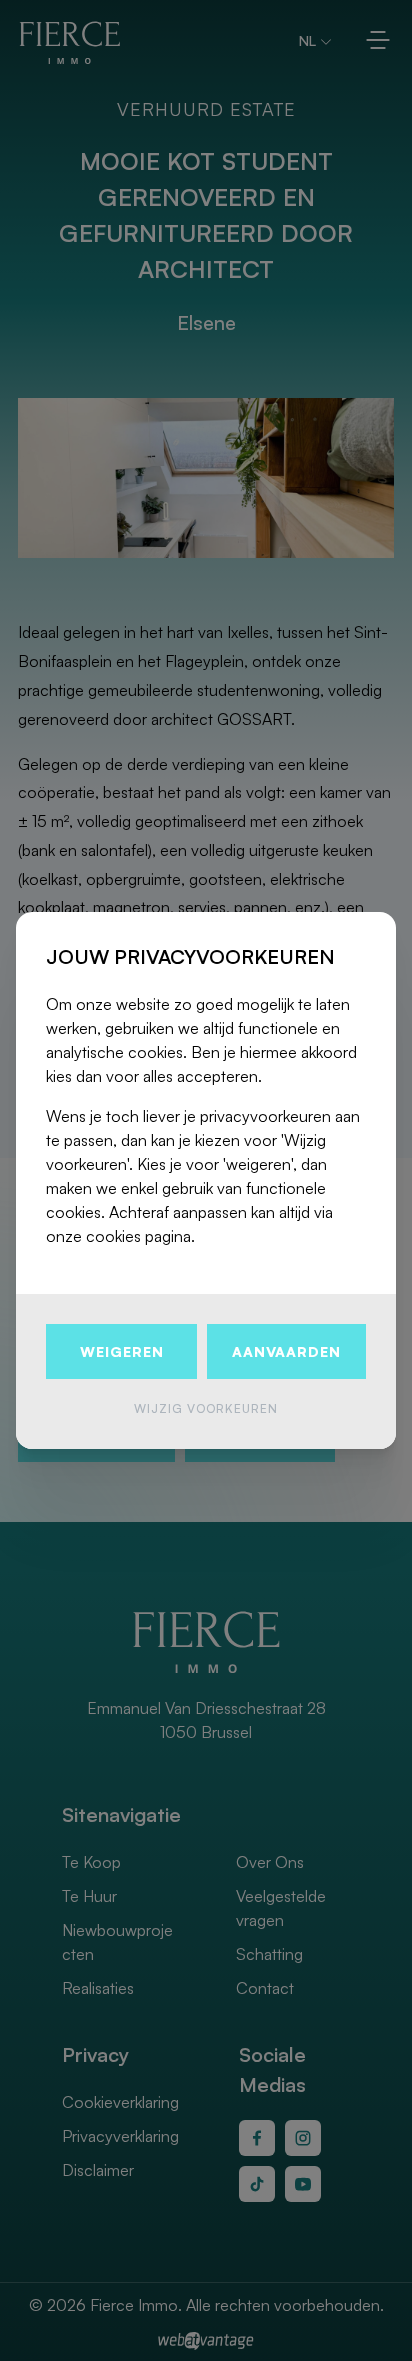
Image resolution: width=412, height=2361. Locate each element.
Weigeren (122, 1351)
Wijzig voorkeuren (206, 1408)
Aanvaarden (286, 1351)
